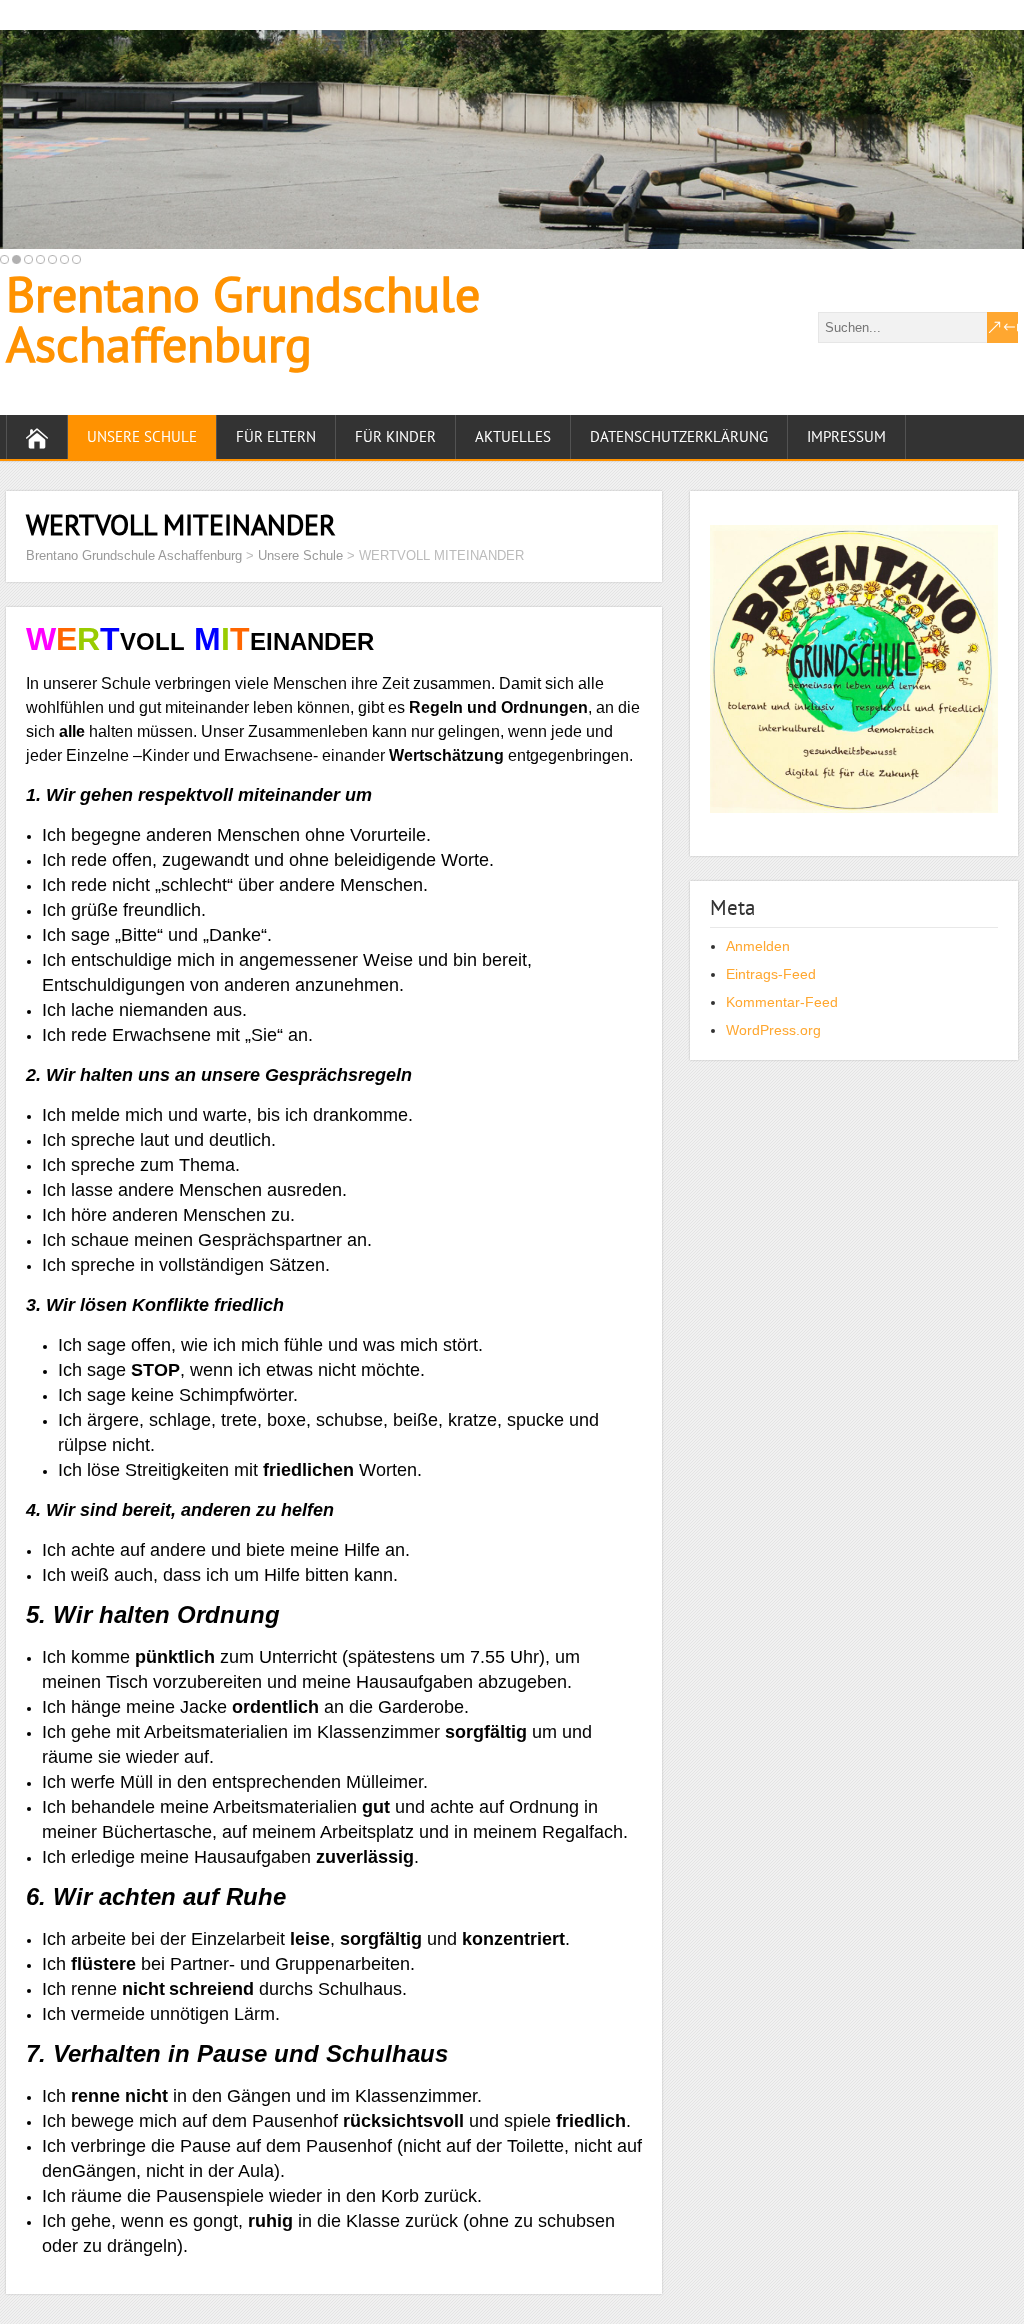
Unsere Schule (142, 436)
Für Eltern (276, 436)
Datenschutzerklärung (679, 436)
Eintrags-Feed (771, 974)
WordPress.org (773, 1030)
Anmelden (758, 946)
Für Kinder (395, 436)
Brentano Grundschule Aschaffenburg (243, 318)
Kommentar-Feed (782, 1002)
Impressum (846, 436)
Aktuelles (513, 436)
